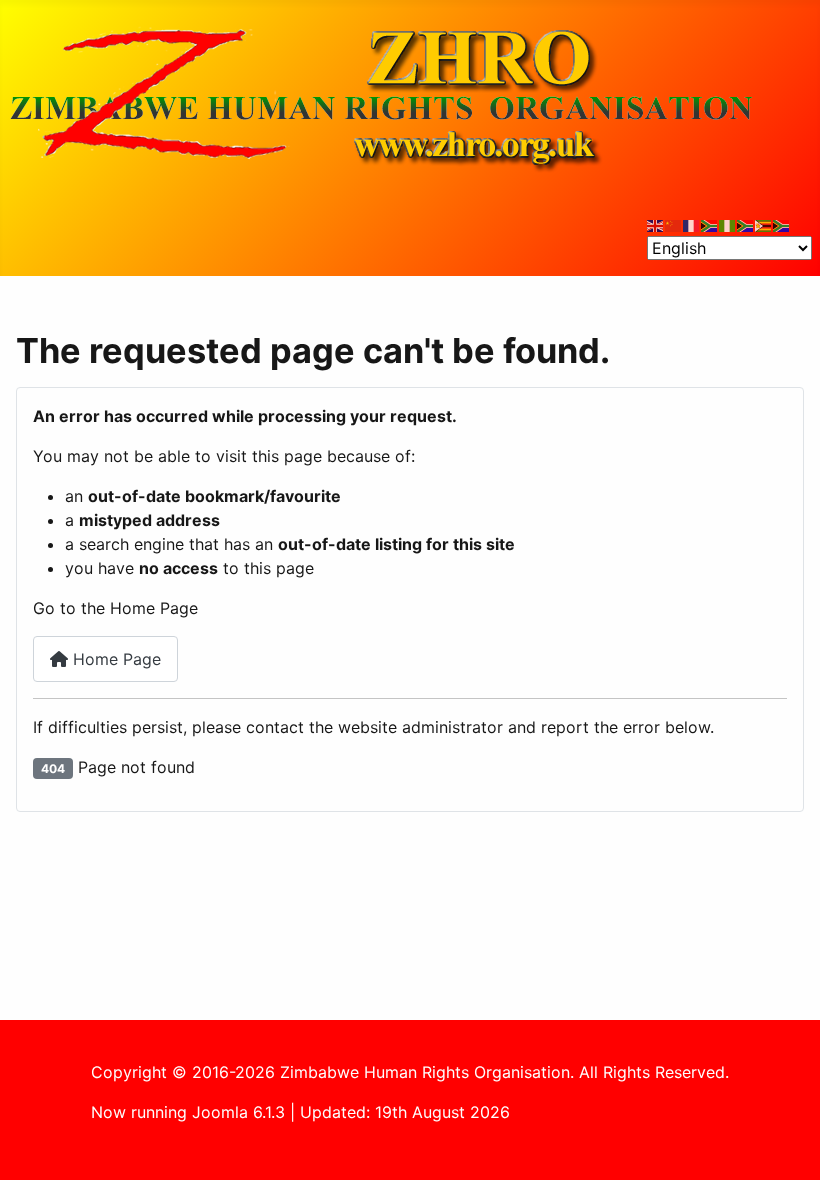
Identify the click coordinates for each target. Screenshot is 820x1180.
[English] (656, 224)
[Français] (692, 224)
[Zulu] (746, 224)
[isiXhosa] (782, 224)
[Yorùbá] (728, 224)
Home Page (114, 659)
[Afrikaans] (710, 224)
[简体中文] (674, 224)
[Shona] (764, 224)
